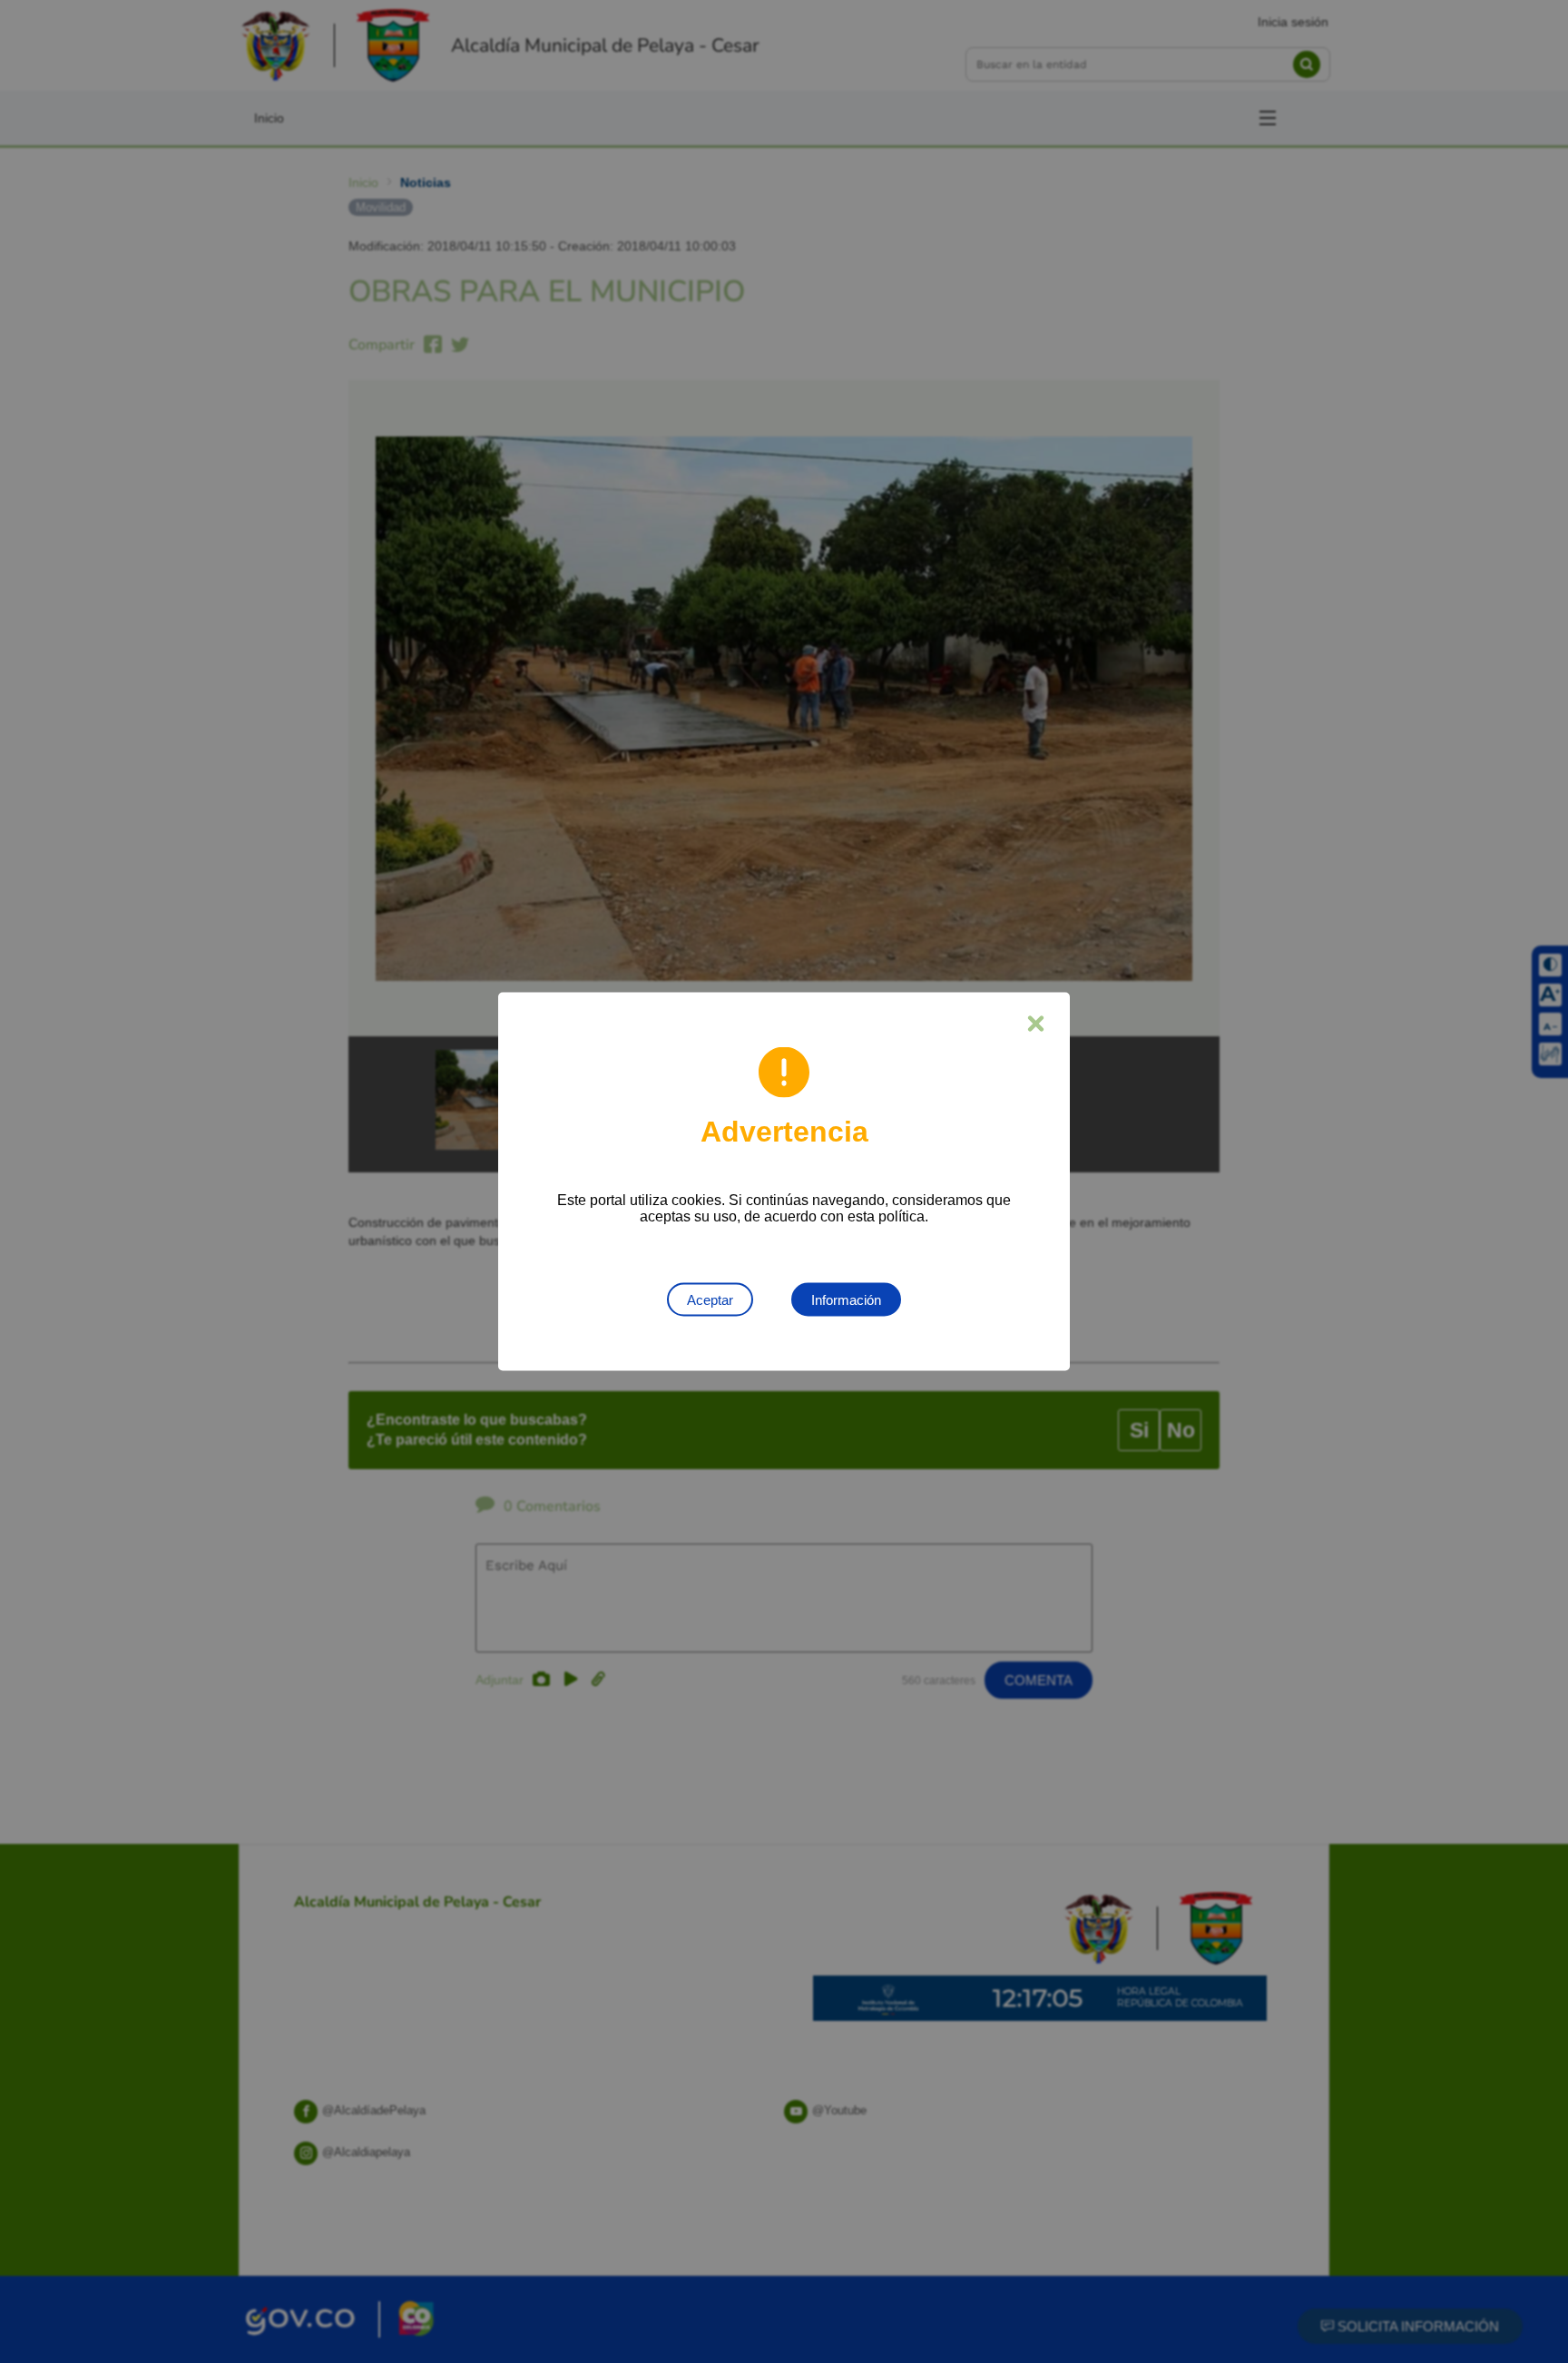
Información (846, 1300)
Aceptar (710, 1300)
